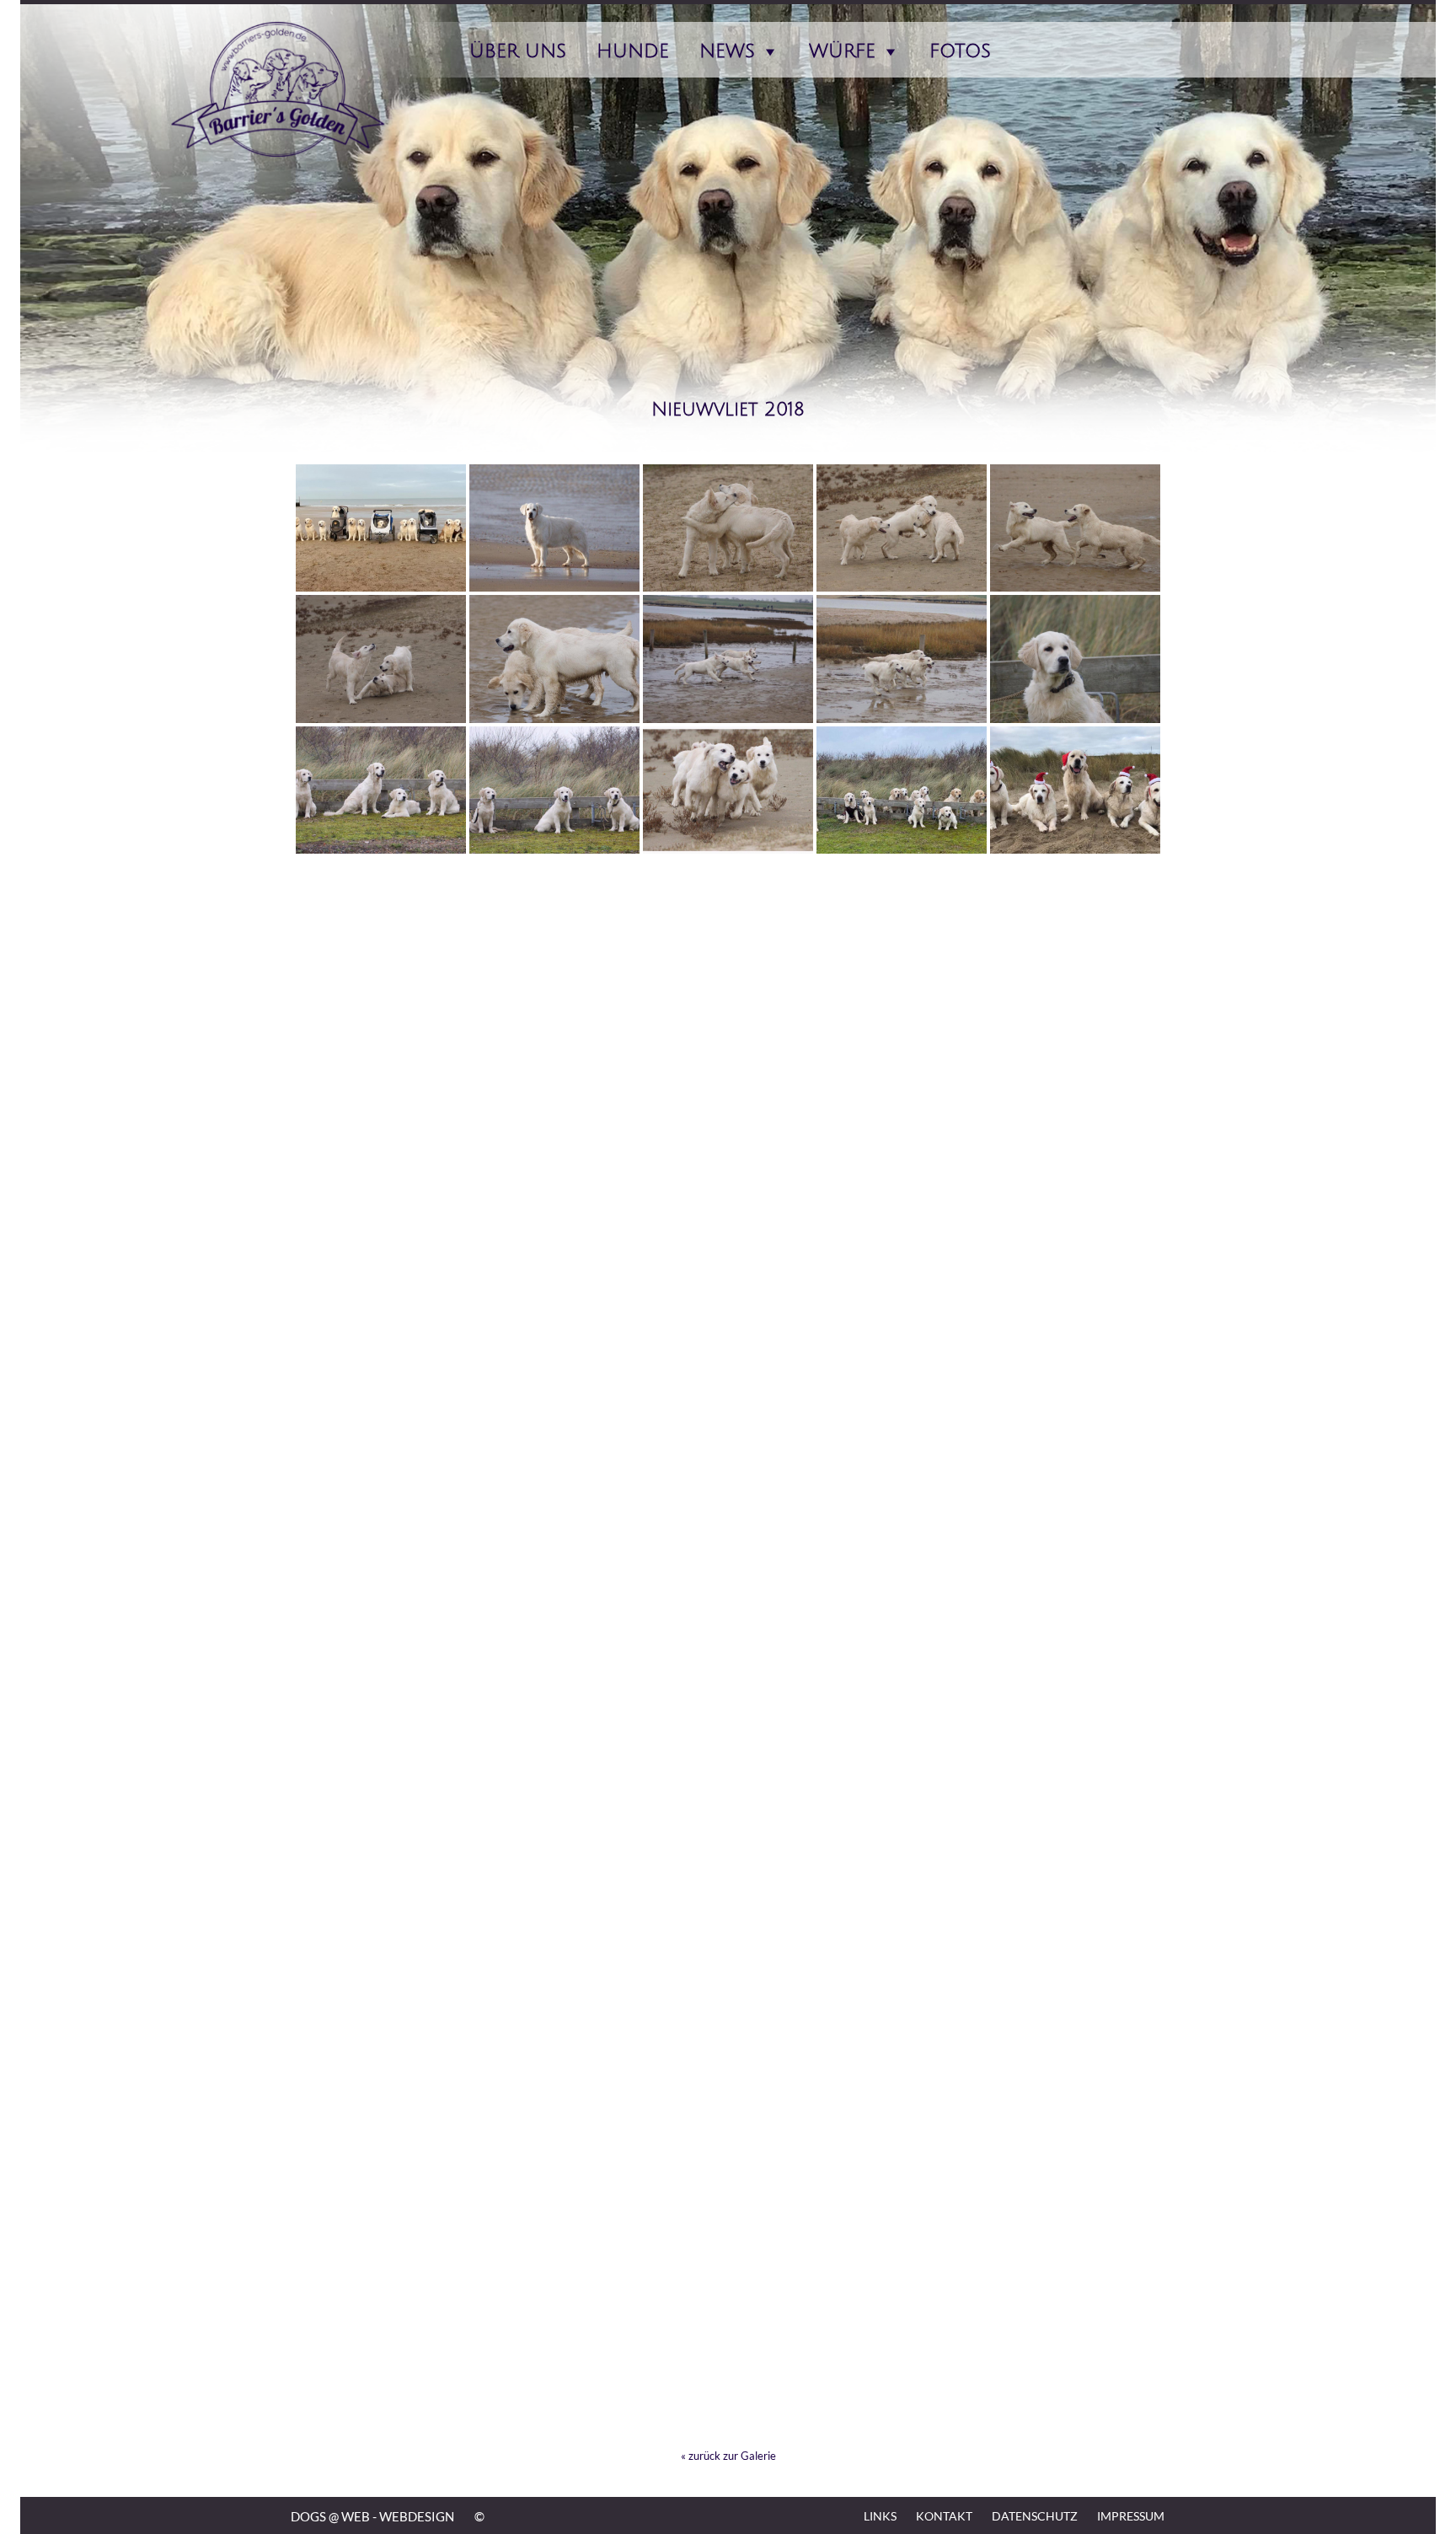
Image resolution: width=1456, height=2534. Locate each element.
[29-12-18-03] (381, 790)
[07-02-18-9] (381, 1969)
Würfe (842, 51)
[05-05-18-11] (728, 921)
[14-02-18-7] (554, 1445)
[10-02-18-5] (1075, 1707)
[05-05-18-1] (728, 1183)
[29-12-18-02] (728, 790)
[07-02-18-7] (728, 1969)
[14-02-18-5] (902, 1445)
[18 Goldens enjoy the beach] (381, 528)
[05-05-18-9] (1075, 921)
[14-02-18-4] (1075, 1445)
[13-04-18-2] (381, 1315)
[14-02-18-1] (728, 1577)
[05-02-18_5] (554, 2231)
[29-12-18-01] (902, 790)
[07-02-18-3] (554, 2101)
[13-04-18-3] (1075, 1183)
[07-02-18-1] (728, 2101)
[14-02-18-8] (381, 1445)
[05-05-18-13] (381, 921)
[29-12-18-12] (728, 528)
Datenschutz (1035, 2516)
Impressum (1131, 2516)
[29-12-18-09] (381, 659)
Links (880, 2516)
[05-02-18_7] (1075, 2101)
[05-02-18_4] (728, 2231)
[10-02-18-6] (902, 1707)
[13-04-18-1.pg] (554, 1315)
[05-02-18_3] (902, 2231)
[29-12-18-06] (902, 659)
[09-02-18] (1075, 1839)
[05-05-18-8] (381, 1053)
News (727, 51)
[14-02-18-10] (902, 1315)
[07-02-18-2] (902, 2101)
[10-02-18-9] (381, 1707)
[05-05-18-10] (902, 921)
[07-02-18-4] (381, 2101)
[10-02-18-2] (728, 1839)
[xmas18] (1075, 790)
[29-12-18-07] (728, 659)
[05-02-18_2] (1075, 2231)
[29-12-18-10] (1075, 528)
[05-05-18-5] (902, 1053)
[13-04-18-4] (902, 1183)
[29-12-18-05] (1075, 659)
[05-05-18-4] (1075, 1053)
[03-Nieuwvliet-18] (728, 1315)
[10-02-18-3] (554, 1839)
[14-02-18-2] (554, 1577)
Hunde (633, 51)
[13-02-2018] (902, 1577)
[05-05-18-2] (554, 1183)
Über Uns (518, 51)
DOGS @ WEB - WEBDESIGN (372, 2516)
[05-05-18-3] (381, 1183)
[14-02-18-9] (1075, 1315)
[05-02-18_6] (381, 2231)
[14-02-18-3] (381, 1577)
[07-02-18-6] (902, 1969)
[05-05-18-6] (728, 1053)
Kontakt (944, 2516)
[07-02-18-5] (1075, 1969)
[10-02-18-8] (554, 1707)
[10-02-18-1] (902, 1839)
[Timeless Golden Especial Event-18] (554, 528)
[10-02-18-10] (1075, 1577)
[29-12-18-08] (554, 659)
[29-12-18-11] (902, 528)
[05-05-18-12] (554, 921)
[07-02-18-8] (554, 1969)
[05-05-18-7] (554, 1053)
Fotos (960, 51)
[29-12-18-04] (554, 790)
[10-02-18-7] (728, 1707)
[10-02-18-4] (381, 1839)
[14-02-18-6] (728, 1445)
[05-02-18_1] (381, 2363)
